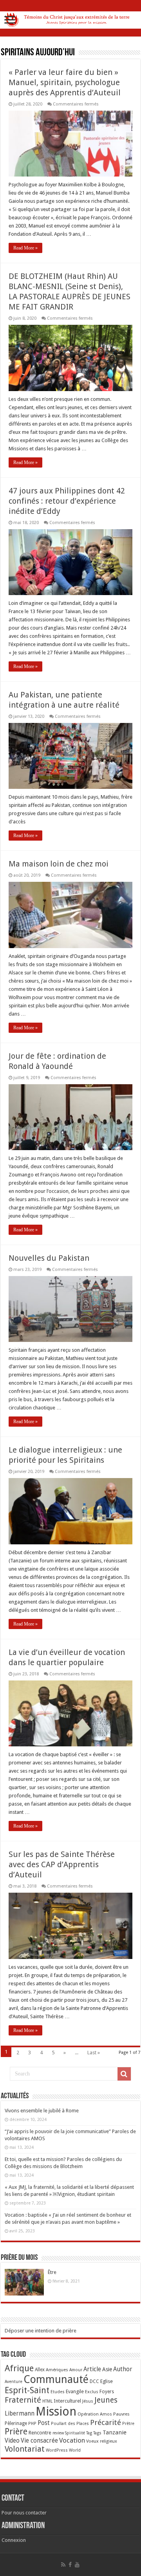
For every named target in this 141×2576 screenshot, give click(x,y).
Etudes (58, 2392)
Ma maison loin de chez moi (59, 864)
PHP (32, 2424)
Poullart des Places (70, 2424)
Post (44, 2423)
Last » (94, 2053)
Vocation (72, 2440)
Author (123, 2369)
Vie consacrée (39, 2441)
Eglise (107, 2381)
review (58, 2433)
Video (12, 2441)
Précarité (106, 2422)
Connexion (14, 2540)
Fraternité (23, 2400)
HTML (47, 2401)
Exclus (92, 2392)
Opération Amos (95, 2414)
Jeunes (106, 2400)
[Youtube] (77, 2565)
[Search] (124, 2074)
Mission (56, 2411)
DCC (94, 2381)
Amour (76, 2370)
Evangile (75, 2391)
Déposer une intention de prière (41, 2331)
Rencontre (40, 2433)
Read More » (25, 248)
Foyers (107, 2392)
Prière (16, 2431)
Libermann (20, 2414)
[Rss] (63, 2565)
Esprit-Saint (27, 2390)
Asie (107, 2369)
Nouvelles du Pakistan (49, 1258)
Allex (40, 2370)
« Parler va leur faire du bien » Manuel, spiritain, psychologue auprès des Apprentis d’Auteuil (65, 82)
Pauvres (121, 2414)
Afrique (19, 2368)
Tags (97, 2433)
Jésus (88, 2401)
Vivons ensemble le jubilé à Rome (42, 2111)
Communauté (56, 2379)
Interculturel (67, 2401)
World (75, 2450)
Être (52, 2272)
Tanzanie (115, 2432)
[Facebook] (70, 2565)
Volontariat (25, 2449)
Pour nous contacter (24, 2513)
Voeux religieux (102, 2441)
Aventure (14, 2382)
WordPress (57, 2450)
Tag (89, 2433)
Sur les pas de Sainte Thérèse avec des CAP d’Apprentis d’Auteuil (62, 1864)
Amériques (57, 2370)
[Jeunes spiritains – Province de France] (70, 18)
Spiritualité (75, 2433)
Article (92, 2369)
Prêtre (128, 2424)
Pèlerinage (16, 2423)
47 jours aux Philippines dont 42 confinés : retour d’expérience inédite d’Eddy (67, 501)
